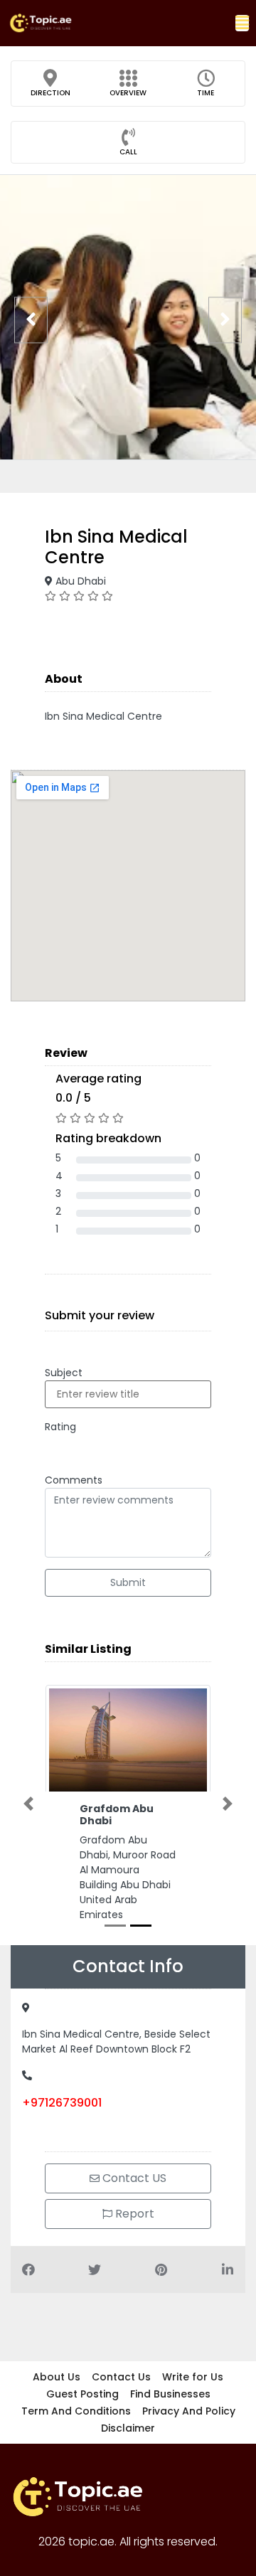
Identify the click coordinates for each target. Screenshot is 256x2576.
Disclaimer (128, 2428)
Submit (128, 1582)
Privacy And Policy (189, 2411)
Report (133, 2214)
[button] (242, 23)
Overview (128, 93)
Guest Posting (82, 2394)
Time (206, 93)
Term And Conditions (76, 2411)
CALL (128, 152)
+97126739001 (62, 2103)
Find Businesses (170, 2394)
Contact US (133, 2178)
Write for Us (193, 2377)
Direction (50, 93)
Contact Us (121, 2377)
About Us (57, 2377)
